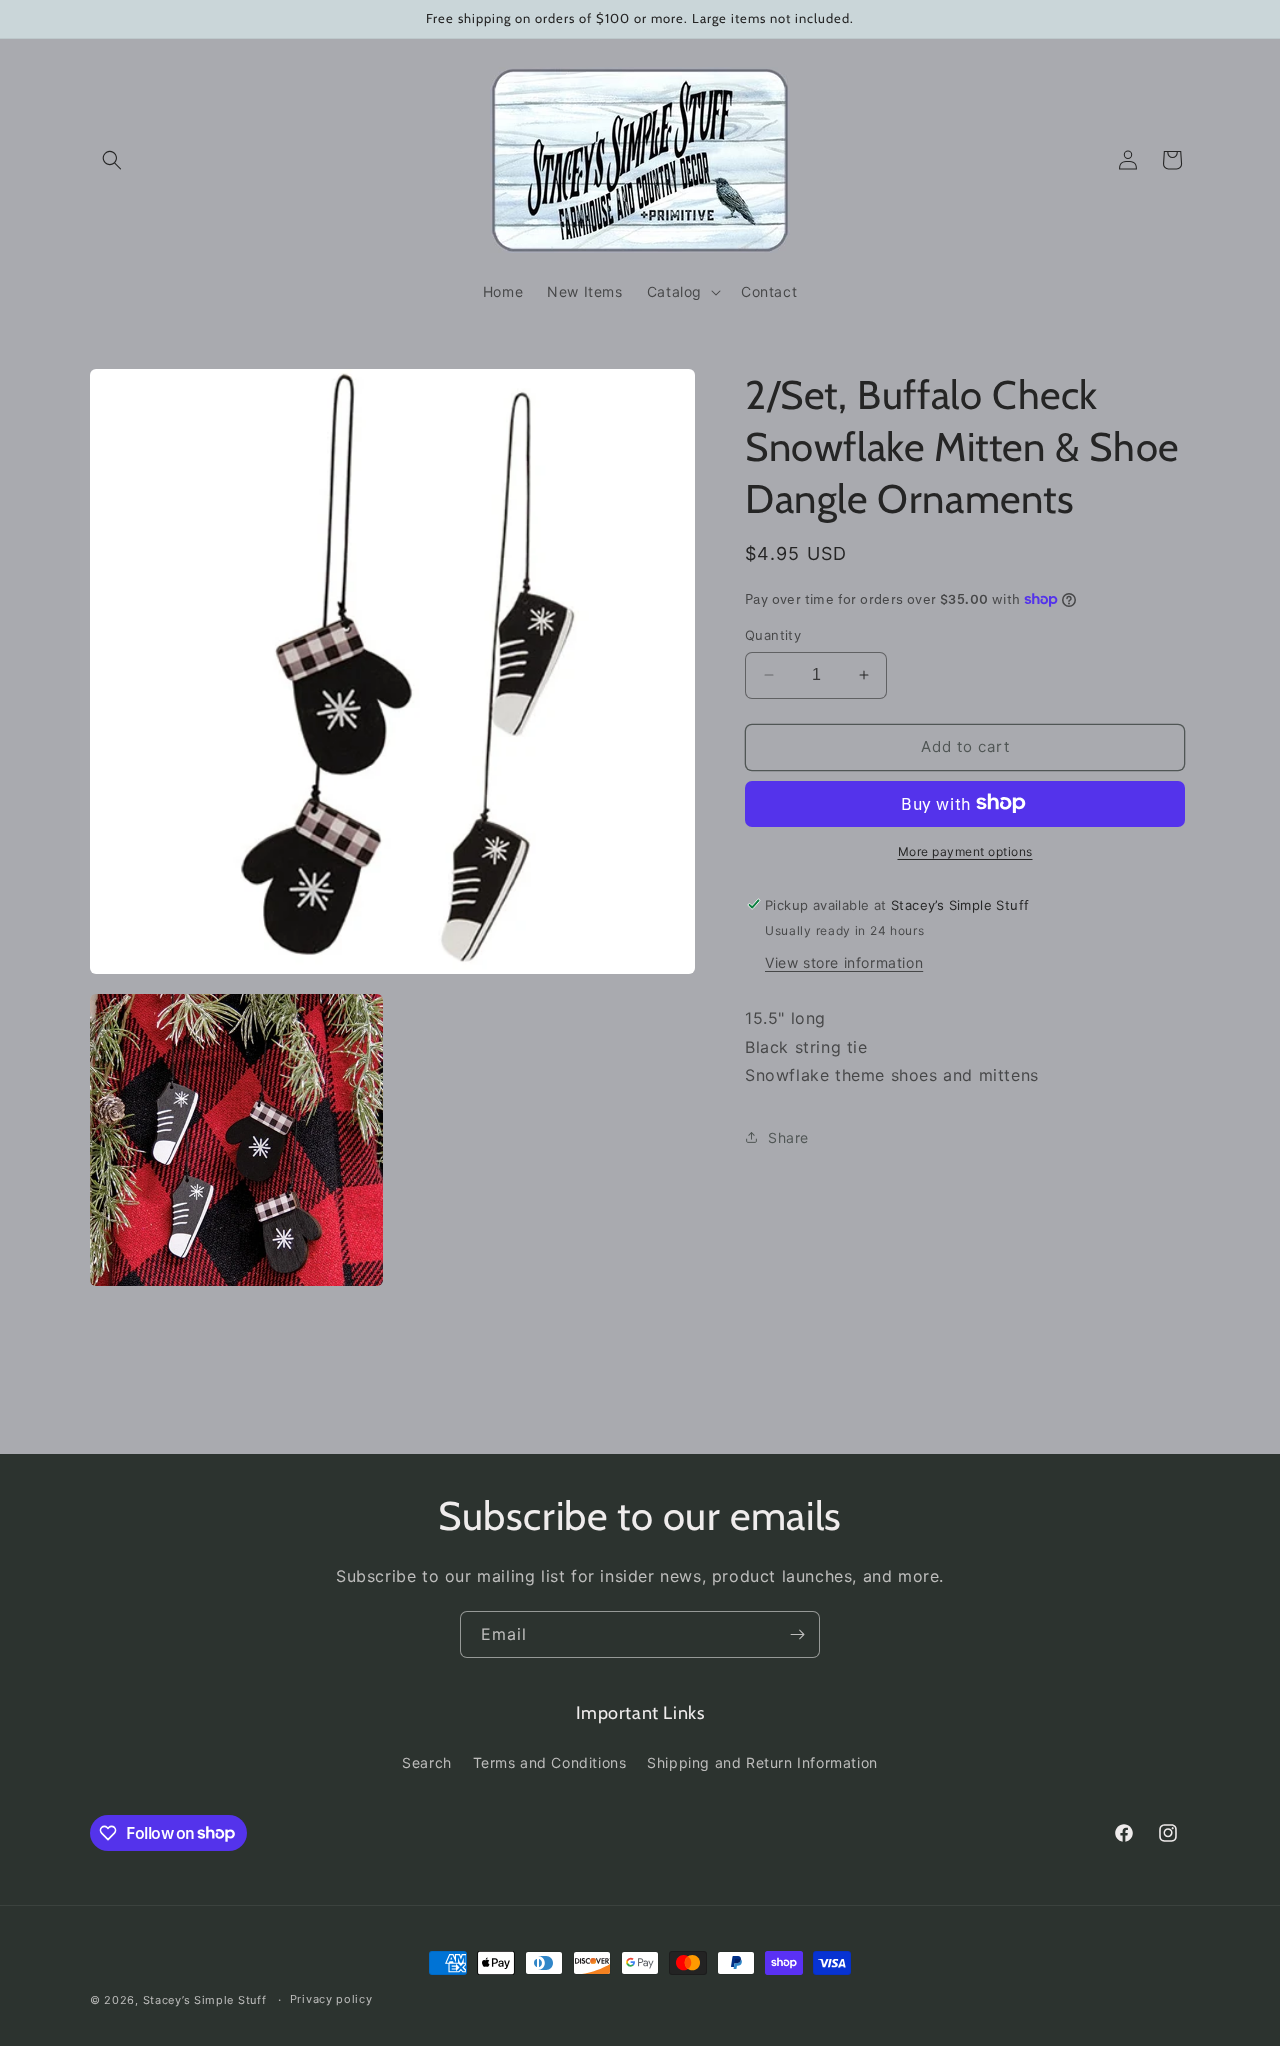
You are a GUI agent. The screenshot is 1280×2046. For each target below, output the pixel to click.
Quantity (773, 635)
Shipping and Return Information (762, 1762)
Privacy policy (331, 1999)
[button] (112, 160)
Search (427, 1762)
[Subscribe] (797, 1634)
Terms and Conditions (550, 1762)
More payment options (965, 850)
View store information (844, 961)
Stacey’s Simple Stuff (205, 2000)
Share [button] (788, 1136)
